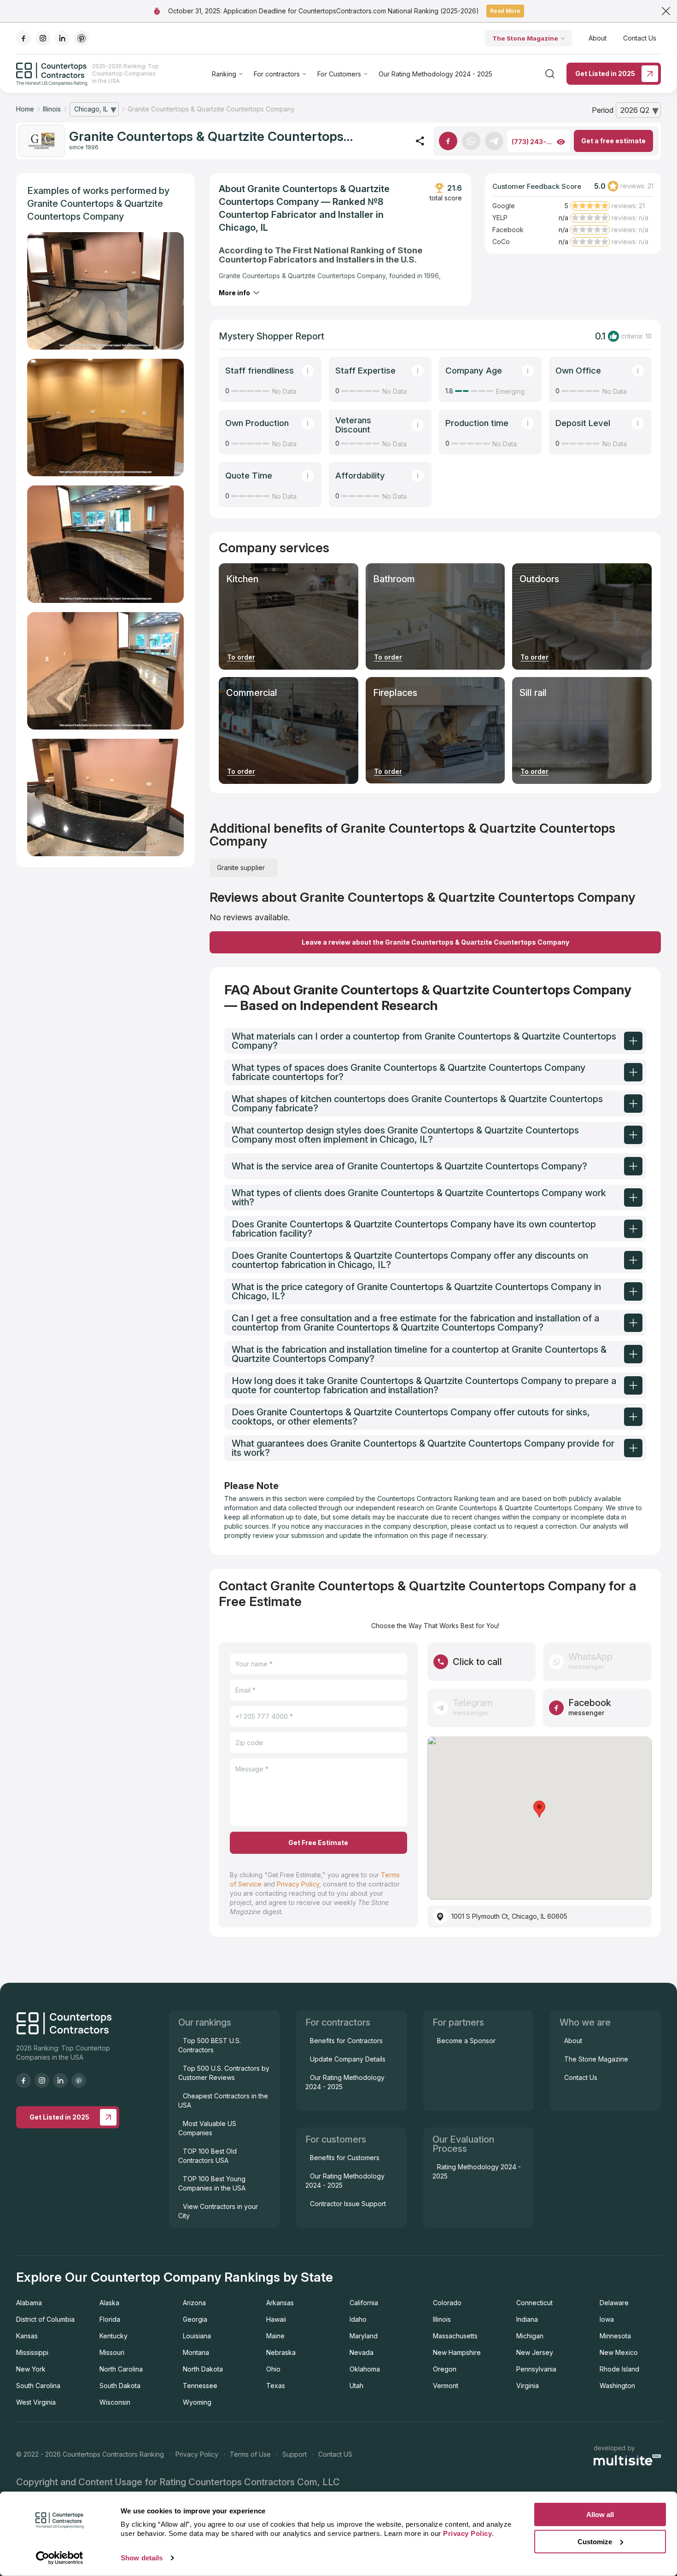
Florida (110, 2319)
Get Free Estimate (318, 1843)
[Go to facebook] (23, 38)
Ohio (273, 2369)
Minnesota (615, 2336)
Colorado (447, 2303)
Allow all (600, 2515)
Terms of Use (250, 2454)
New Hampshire (457, 2352)
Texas (276, 2386)
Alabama (29, 2303)
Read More (505, 11)
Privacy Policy (298, 1884)
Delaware (614, 2303)
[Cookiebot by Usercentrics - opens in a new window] (60, 2558)
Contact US (335, 2454)
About (598, 38)
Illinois (442, 2319)
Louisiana (197, 2336)
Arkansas (280, 2303)
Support (295, 2454)
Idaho (358, 2319)
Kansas (27, 2336)
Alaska (109, 2303)
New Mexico (619, 2352)
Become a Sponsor (466, 2041)
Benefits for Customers (345, 2158)
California (364, 2303)
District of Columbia (45, 2319)
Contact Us (640, 38)
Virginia (528, 2386)
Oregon (445, 2369)
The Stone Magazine (525, 38)
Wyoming (197, 2402)
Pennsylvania (536, 2369)
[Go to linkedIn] (62, 38)
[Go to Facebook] (448, 141)
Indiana (527, 2319)
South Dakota (120, 2386)
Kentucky (114, 2336)
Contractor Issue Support (348, 2204)
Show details (142, 2558)
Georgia (195, 2319)
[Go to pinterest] (82, 38)
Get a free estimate (613, 141)
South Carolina (38, 2386)
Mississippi (32, 2352)
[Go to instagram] (43, 38)
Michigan (530, 2336)
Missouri (112, 2352)
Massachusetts (455, 2336)
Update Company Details (348, 2059)
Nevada (362, 2352)
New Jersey (535, 2352)
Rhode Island (619, 2369)
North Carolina (121, 2369)
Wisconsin (115, 2402)
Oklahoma (365, 2369)
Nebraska (281, 2352)
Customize (595, 2541)
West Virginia (36, 2402)
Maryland (364, 2336)
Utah (356, 2386)
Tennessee (200, 2386)
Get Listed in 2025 (605, 73)
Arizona (194, 2303)
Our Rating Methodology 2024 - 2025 (435, 74)
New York (31, 2369)
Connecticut (534, 2303)
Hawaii (276, 2319)
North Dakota (203, 2369)
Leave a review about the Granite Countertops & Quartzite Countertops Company (435, 942)
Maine (275, 2336)
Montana (196, 2352)
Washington (617, 2386)
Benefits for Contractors (346, 2041)
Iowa (607, 2319)
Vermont (446, 2386)
